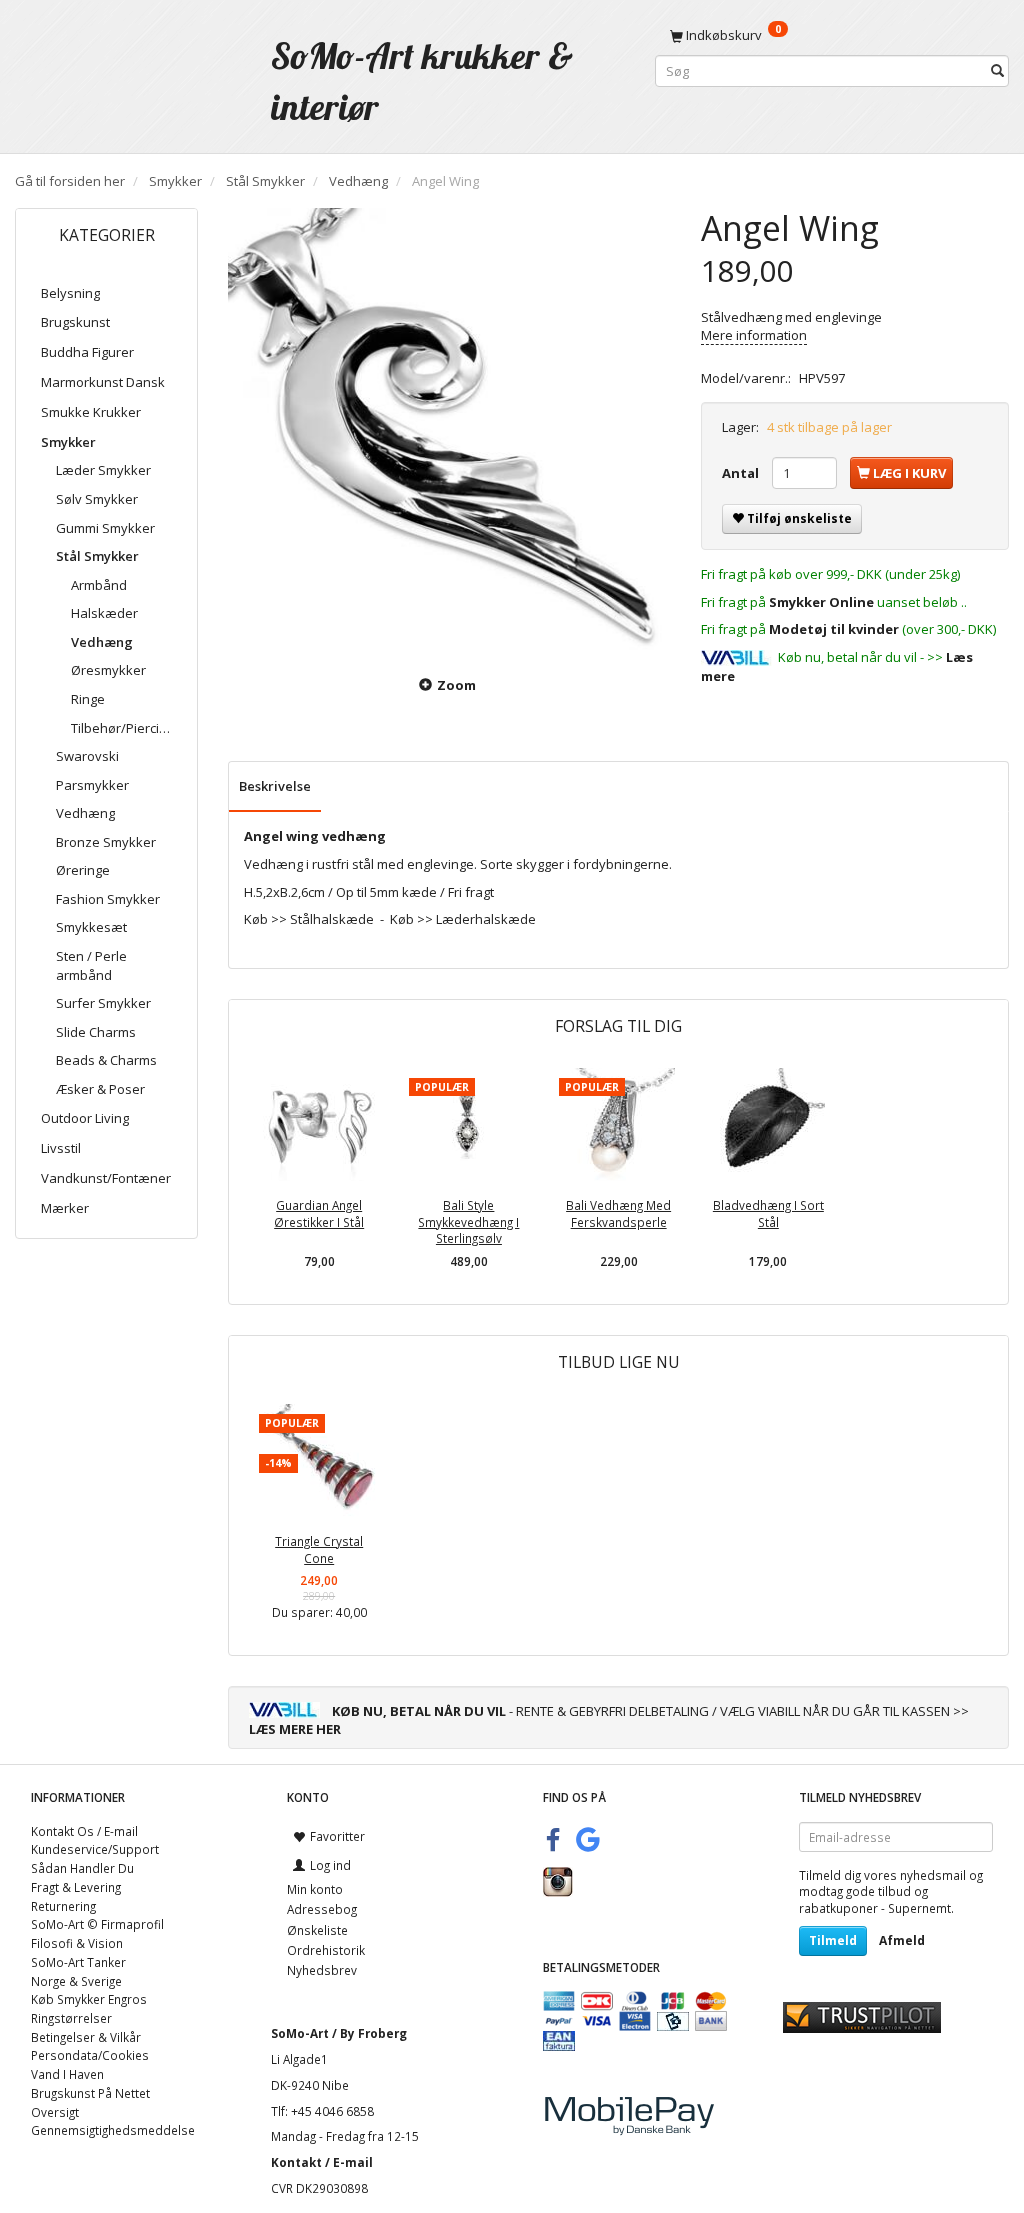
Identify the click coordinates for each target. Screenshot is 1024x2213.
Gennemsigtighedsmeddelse (113, 2130)
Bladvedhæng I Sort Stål (768, 1213)
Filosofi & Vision (77, 1943)
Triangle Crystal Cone (319, 1549)
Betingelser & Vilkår (86, 2037)
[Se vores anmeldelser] (862, 2016)
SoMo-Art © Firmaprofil (97, 1924)
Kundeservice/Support (95, 1849)
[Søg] (997, 71)
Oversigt (55, 2112)
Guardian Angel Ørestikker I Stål (319, 1213)
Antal (742, 473)
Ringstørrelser (71, 2018)
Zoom (456, 685)
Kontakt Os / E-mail (84, 1831)
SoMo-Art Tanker (78, 1962)
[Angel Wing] (449, 429)
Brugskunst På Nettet (90, 2093)
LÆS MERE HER (295, 1729)
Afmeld (902, 1940)
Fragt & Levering (76, 1887)
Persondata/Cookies (90, 2055)
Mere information (754, 335)
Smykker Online (821, 602)
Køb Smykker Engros (89, 1999)
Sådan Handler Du (82, 1868)
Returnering (63, 1906)
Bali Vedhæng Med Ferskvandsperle (618, 1213)
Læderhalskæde (486, 919)
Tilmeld (833, 1940)
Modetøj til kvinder (834, 629)
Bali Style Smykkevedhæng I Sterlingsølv (468, 1221)
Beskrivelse (275, 786)
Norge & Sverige (76, 1981)
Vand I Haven (67, 2074)
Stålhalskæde (332, 919)
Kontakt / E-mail (322, 2162)
